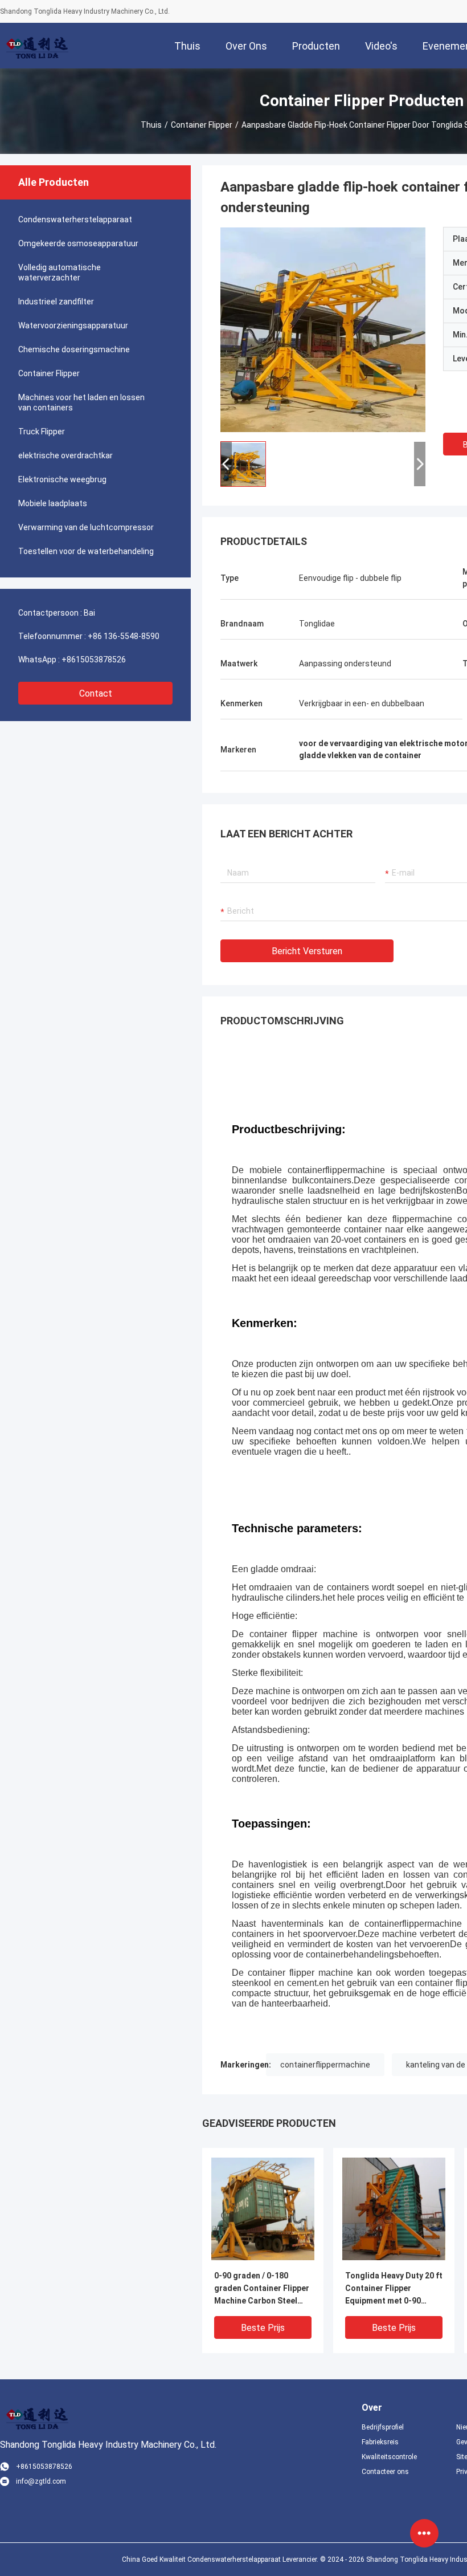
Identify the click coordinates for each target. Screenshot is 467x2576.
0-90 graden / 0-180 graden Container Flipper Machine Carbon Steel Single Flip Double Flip (262, 2289)
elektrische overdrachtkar (65, 455)
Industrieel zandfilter (56, 302)
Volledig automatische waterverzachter (60, 272)
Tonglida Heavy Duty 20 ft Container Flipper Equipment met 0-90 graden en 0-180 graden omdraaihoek (394, 2289)
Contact (96, 693)
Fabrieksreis (380, 2442)
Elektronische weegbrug (62, 479)
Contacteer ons (385, 2472)
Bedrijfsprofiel (383, 2427)
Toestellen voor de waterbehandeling (86, 551)
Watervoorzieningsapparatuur (73, 325)
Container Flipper (202, 125)
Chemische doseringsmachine (74, 349)
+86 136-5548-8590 (124, 636)
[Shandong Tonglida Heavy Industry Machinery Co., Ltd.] (37, 46)
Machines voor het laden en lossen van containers (81, 402)
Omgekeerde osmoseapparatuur (78, 243)
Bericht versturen (307, 951)
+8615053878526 (94, 660)
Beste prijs (263, 2328)
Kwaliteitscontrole (389, 2457)
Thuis (151, 125)
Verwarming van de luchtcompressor (86, 527)
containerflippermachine (325, 2065)
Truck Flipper (42, 432)
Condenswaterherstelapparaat (75, 219)
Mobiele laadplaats (53, 503)
